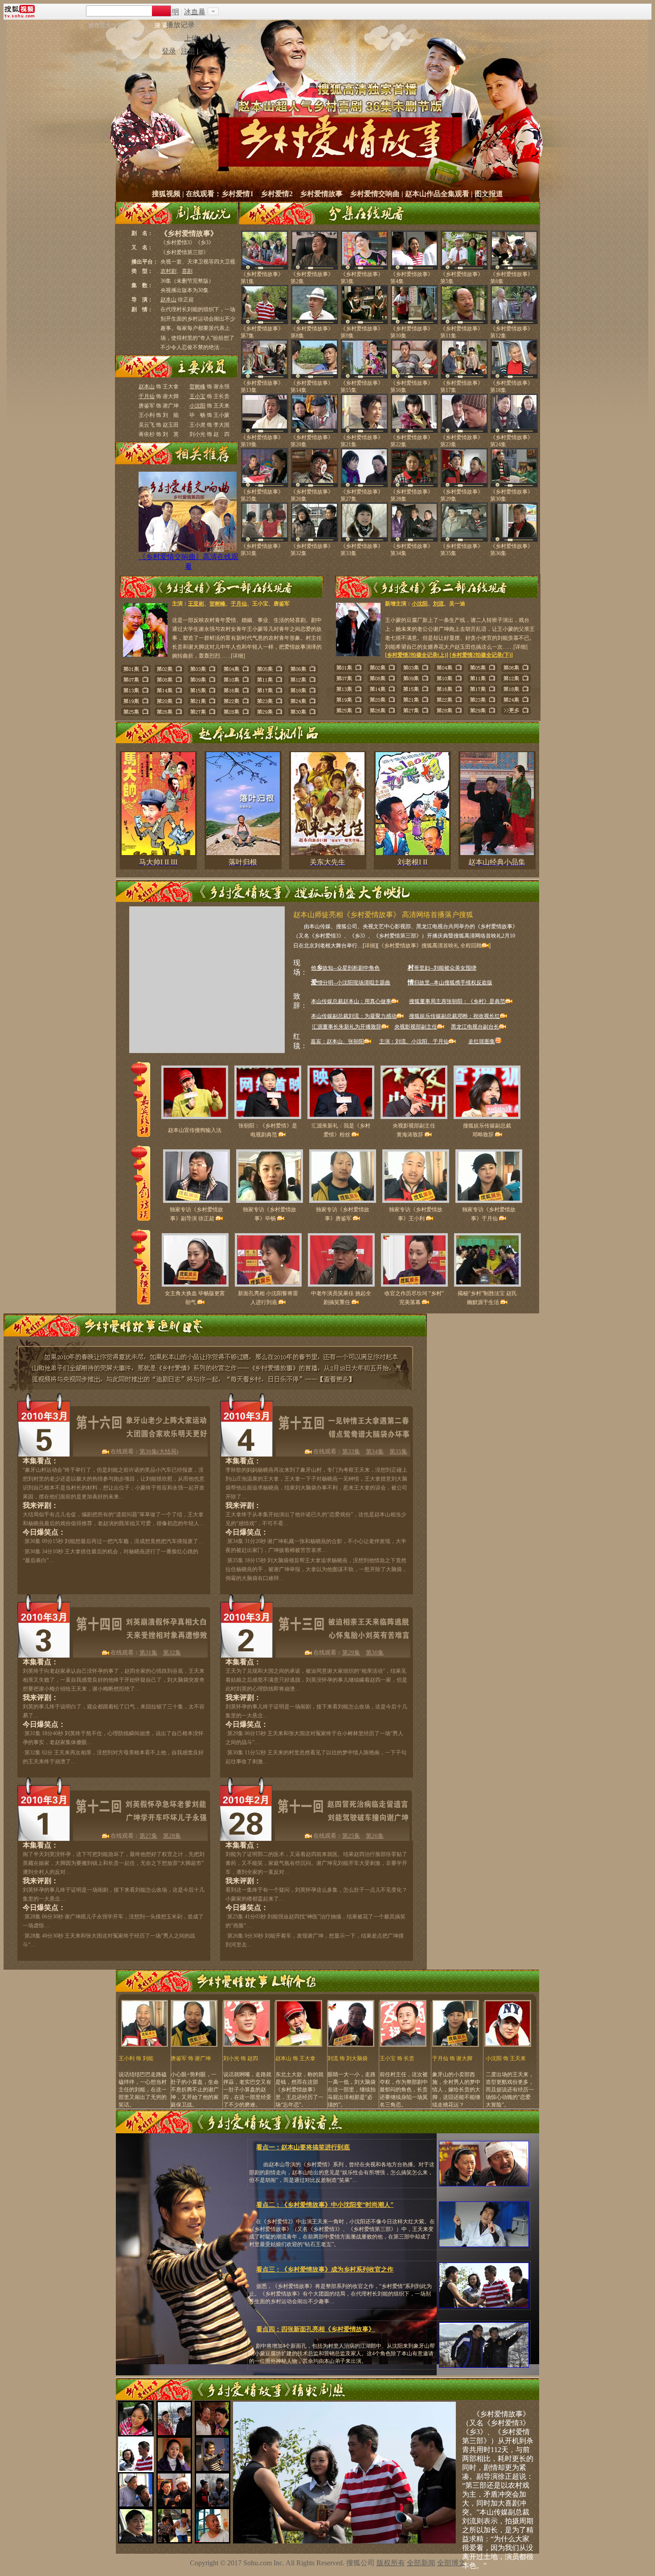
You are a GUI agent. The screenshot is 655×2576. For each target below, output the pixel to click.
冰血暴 (195, 12)
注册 (188, 51)
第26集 (375, 1836)
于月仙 (147, 396)
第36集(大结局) (159, 1451)
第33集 (351, 1451)
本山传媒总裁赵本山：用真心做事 (351, 1001)
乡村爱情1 (237, 194)
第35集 (398, 1451)
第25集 (351, 1836)
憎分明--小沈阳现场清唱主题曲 (351, 983)
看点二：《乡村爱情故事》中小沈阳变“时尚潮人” (325, 2205)
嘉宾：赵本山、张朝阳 (337, 1041)
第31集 (148, 1652)
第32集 (172, 1652)
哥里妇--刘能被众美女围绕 (442, 968)
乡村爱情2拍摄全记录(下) (481, 655)
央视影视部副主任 (416, 1027)
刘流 (438, 604)
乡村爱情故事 (321, 194)
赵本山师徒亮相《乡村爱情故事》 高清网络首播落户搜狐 (383, 915)
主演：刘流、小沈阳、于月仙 (414, 1041)
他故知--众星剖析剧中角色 (345, 968)
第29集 (351, 1652)
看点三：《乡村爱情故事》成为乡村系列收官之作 (325, 2269)
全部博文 (451, 2563)
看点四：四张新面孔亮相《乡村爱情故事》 (315, 2329)
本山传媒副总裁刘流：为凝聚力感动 (354, 1016)
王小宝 (197, 396)
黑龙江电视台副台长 (475, 1027)
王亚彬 (196, 604)
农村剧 (168, 271)
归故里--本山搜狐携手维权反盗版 (450, 983)
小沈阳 (197, 406)
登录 (169, 51)
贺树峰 (197, 387)
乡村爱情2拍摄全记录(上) (417, 655)
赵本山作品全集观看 (437, 194)
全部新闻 (421, 2563)
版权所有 (391, 2563)
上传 (191, 38)
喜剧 (187, 271)
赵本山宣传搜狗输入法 (195, 1130)
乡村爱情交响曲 (375, 194)
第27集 (148, 1836)
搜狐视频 (166, 194)
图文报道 (489, 194)
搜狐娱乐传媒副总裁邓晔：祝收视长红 (454, 1016)
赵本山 (168, 300)
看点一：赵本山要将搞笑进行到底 (303, 2147)
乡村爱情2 (277, 194)
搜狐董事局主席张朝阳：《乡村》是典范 (457, 1001)
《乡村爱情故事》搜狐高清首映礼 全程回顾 (430, 946)
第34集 (375, 1451)
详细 (238, 656)
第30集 (375, 1652)
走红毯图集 (482, 1041)
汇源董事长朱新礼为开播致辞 (347, 1027)
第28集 (172, 1836)
